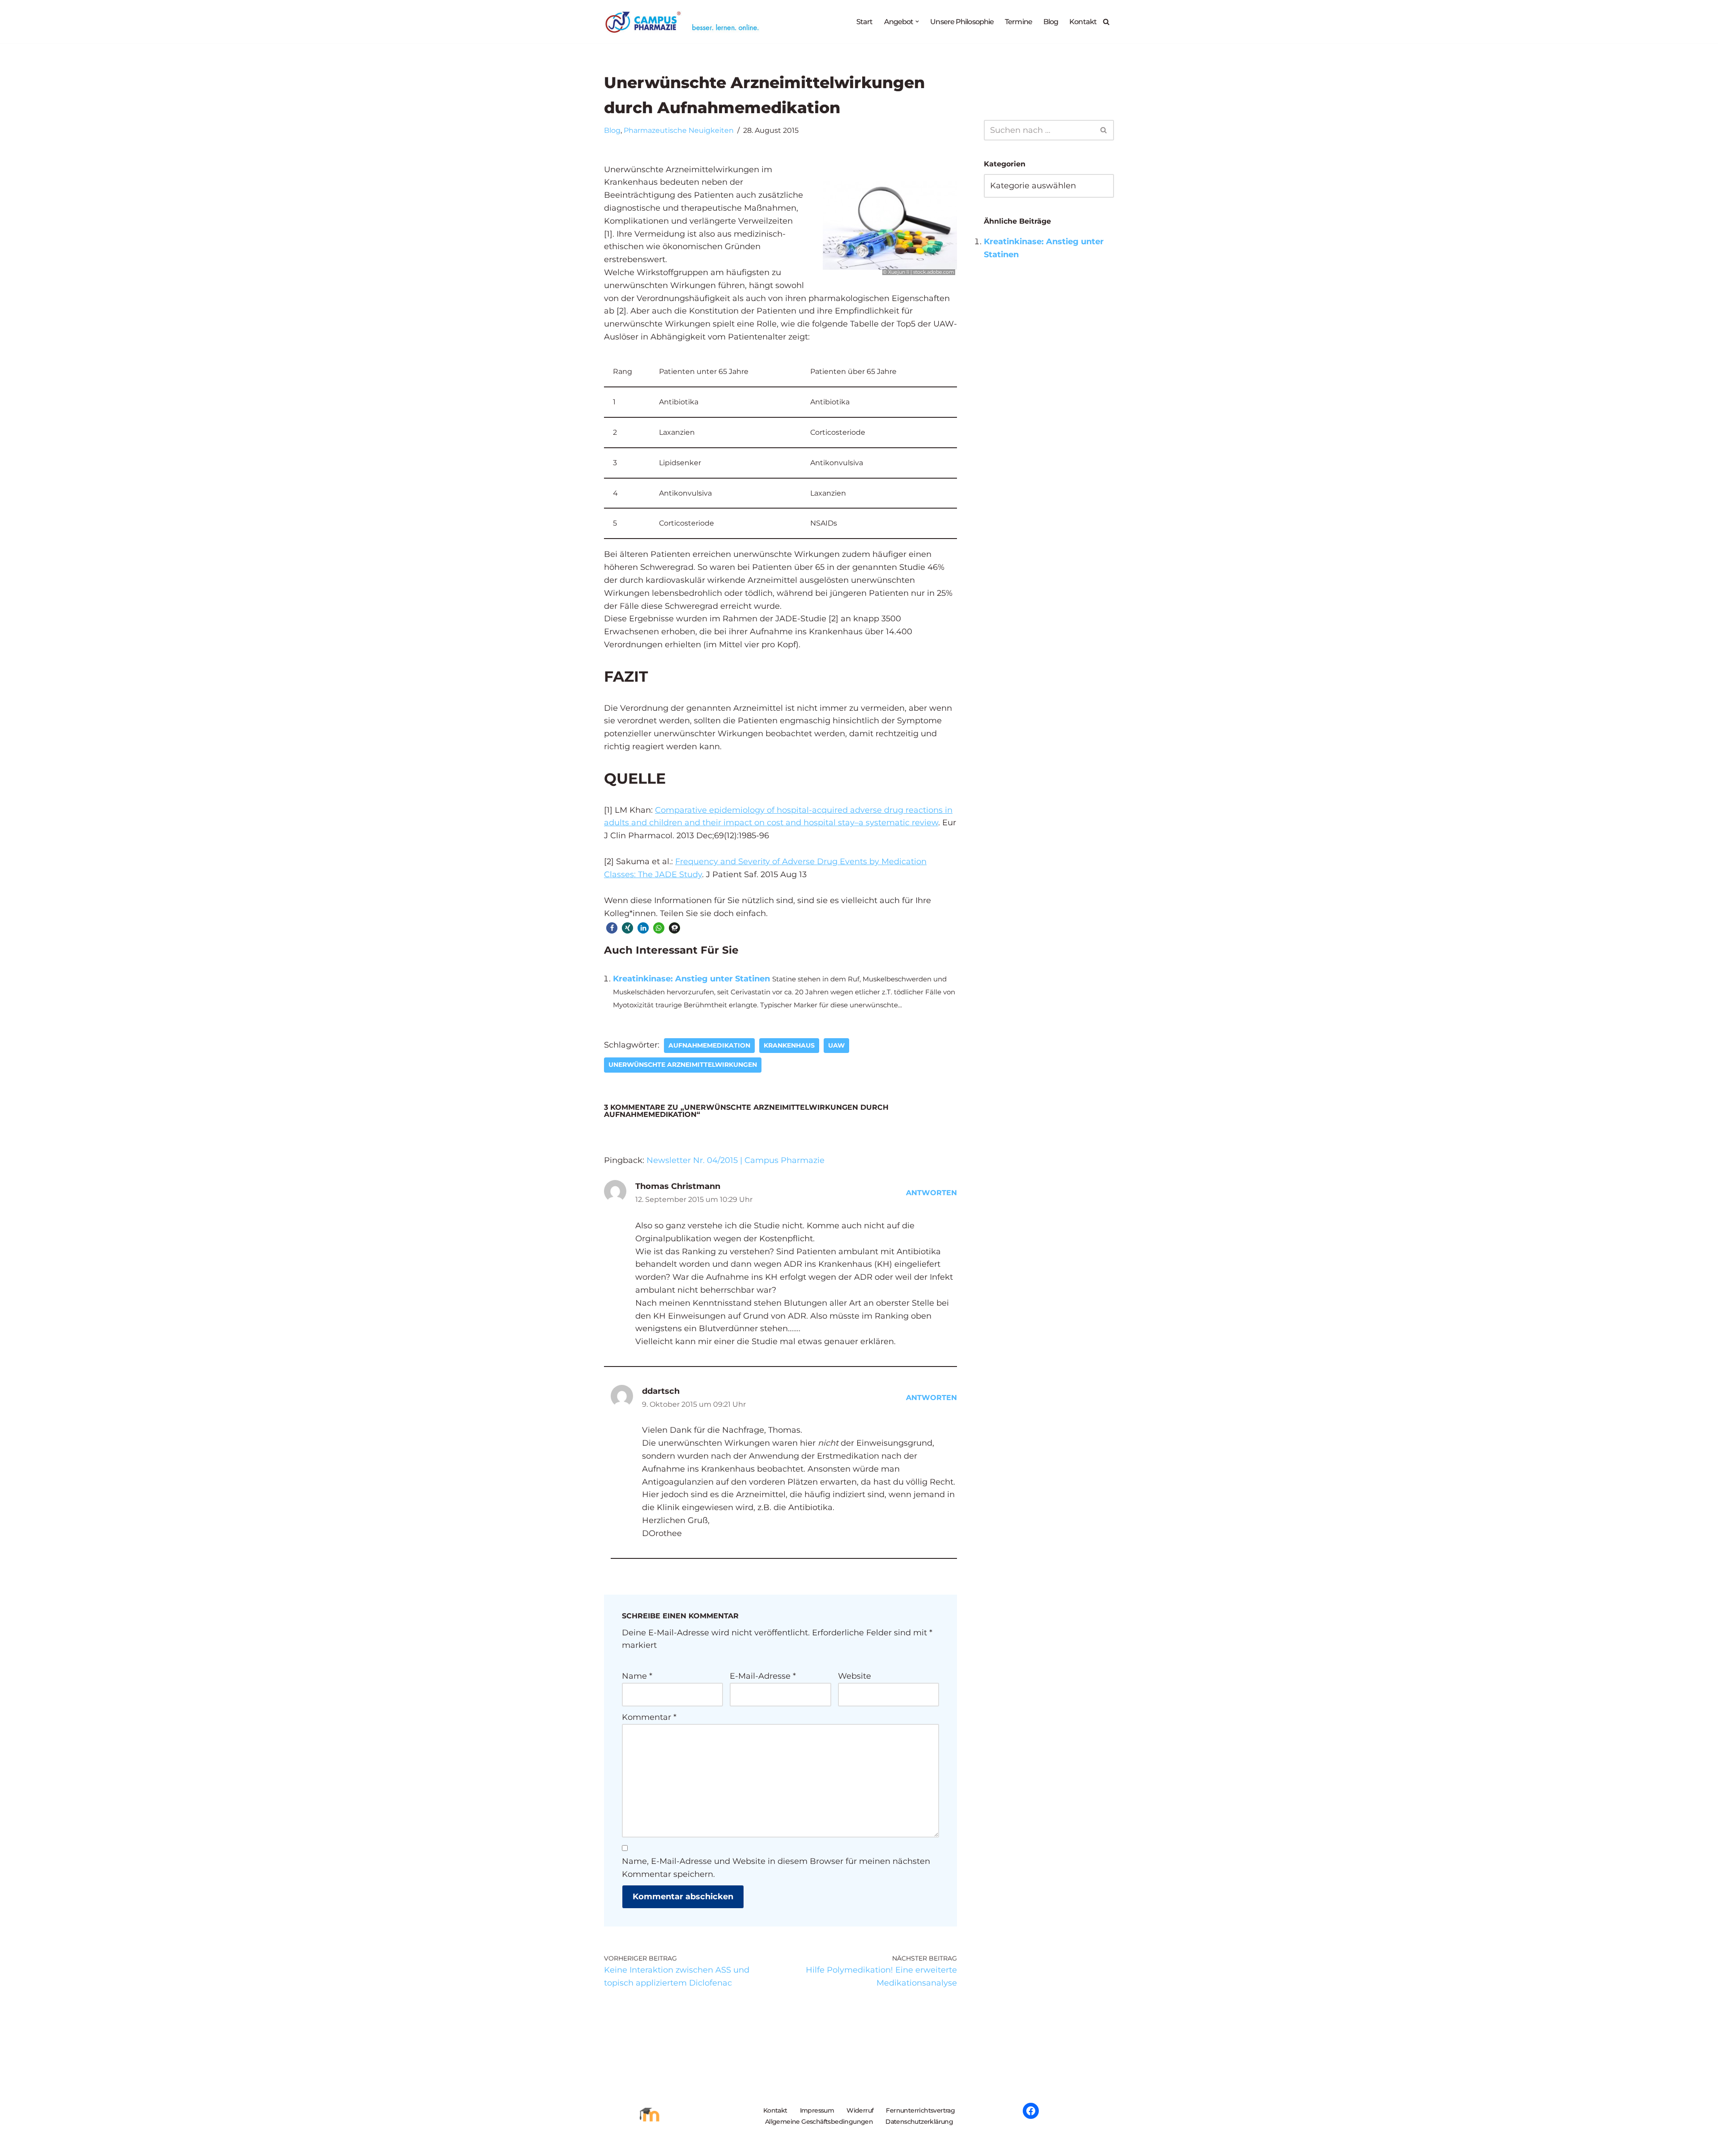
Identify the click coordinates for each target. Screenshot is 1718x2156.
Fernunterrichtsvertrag (920, 2110)
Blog (1051, 21)
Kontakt (1083, 21)
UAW (836, 1045)
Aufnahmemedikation (709, 1045)
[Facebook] (1031, 2111)
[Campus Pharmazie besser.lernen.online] (684, 22)
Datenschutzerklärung (919, 2122)
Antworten (931, 1193)
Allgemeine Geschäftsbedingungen (819, 2122)
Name (637, 1676)
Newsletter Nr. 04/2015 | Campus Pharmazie (736, 1160)
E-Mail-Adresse (763, 1676)
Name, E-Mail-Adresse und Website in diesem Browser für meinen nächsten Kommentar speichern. (776, 1868)
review (925, 823)
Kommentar (649, 1717)
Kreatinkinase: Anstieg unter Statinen (691, 979)
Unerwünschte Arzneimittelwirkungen (683, 1065)
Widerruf (860, 2110)
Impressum (817, 2110)
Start (865, 21)
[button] (917, 21)
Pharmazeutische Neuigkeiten (679, 130)
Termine (1018, 21)
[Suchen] (1106, 22)
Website (855, 1676)
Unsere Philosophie (962, 21)
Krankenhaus (789, 1045)
